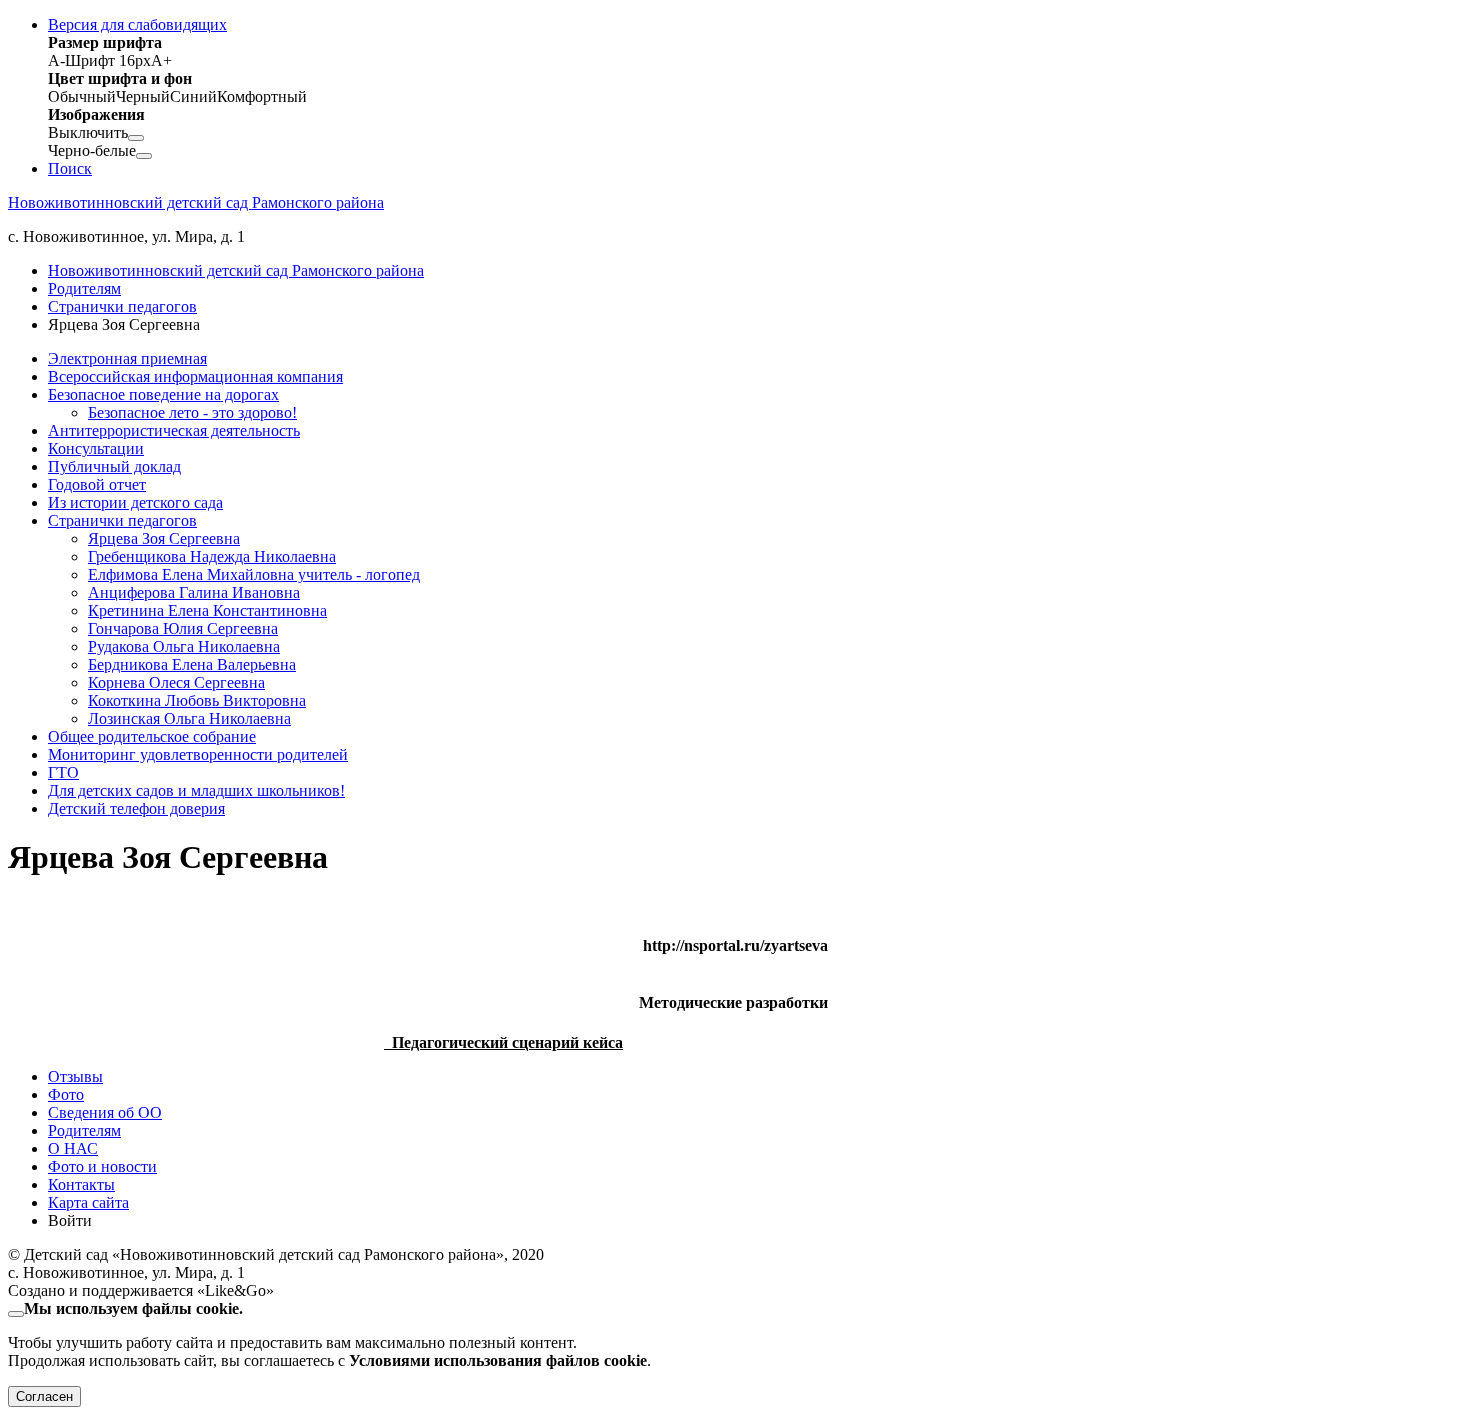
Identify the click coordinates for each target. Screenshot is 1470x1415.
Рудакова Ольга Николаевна (184, 646)
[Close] (16, 1314)
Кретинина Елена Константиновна (207, 610)
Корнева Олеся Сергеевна (176, 682)
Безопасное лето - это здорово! (192, 412)
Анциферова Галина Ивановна (194, 592)
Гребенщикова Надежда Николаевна (212, 556)
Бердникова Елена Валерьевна (192, 664)
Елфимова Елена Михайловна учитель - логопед (254, 574)
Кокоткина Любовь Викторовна (197, 700)
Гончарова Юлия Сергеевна (183, 628)
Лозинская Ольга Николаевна (189, 718)
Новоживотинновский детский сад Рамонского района (196, 202)
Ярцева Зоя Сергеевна (164, 538)
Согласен (44, 1396)
